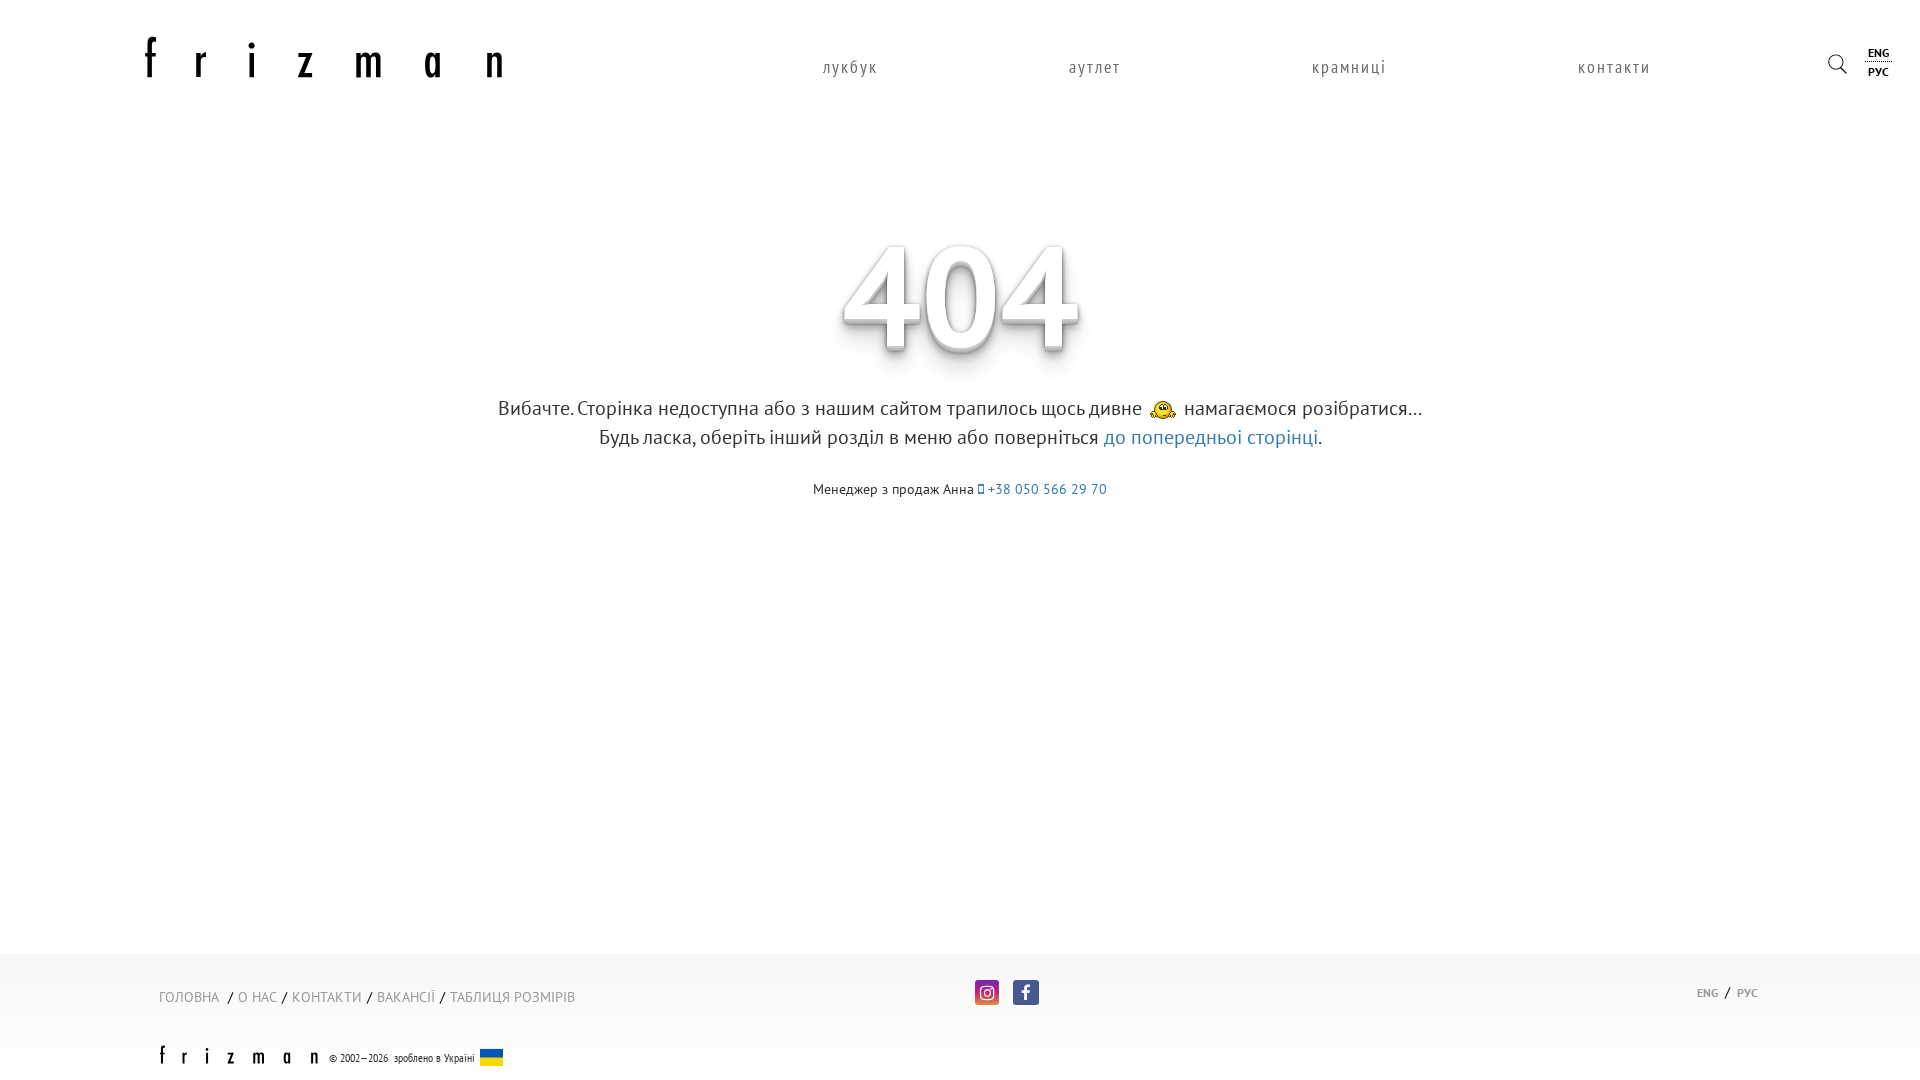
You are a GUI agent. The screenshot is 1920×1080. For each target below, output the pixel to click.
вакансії (406, 997)
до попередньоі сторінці (1211, 437)
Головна (189, 997)
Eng (1878, 52)
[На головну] (324, 54)
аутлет (1095, 66)
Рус (1878, 71)
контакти (1614, 66)
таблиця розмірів (512, 997)
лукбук (850, 66)
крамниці (1349, 66)
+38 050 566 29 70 (1045, 489)
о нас (257, 997)
